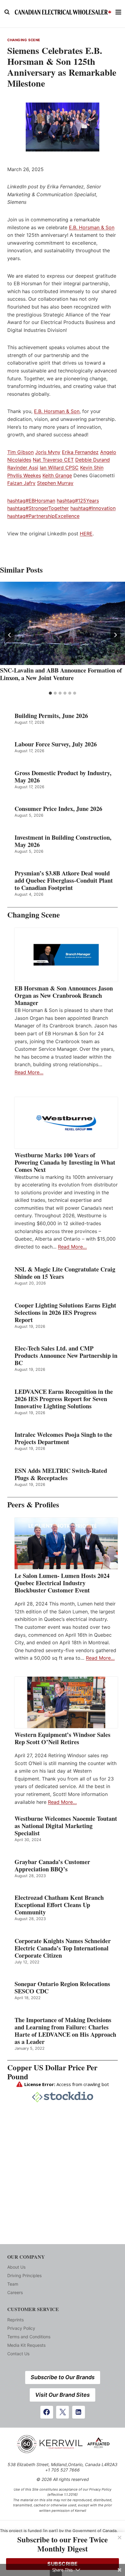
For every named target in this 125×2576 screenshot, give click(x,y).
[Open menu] (118, 12)
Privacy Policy (21, 2328)
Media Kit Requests (26, 2345)
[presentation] (62, 623)
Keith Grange (57, 475)
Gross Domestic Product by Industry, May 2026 (63, 777)
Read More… (29, 1072)
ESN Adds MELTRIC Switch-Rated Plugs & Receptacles (61, 1474)
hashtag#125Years (78, 501)
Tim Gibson (20, 452)
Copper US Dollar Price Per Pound (52, 2072)
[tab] (50, 693)
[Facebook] (47, 2412)
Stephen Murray (55, 483)
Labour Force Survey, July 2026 (56, 744)
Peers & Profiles (33, 1505)
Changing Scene (24, 40)
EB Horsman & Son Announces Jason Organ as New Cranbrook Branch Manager (64, 996)
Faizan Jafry (21, 483)
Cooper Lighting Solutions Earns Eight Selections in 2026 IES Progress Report (65, 1313)
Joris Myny (48, 452)
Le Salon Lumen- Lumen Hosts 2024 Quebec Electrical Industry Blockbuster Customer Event (62, 1583)
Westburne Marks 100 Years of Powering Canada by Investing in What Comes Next (65, 1162)
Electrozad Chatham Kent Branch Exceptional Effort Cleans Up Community (59, 1905)
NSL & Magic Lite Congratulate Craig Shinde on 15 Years (65, 1273)
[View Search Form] (7, 12)
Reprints (15, 2320)
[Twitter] (62, 2412)
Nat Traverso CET (53, 460)
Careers (15, 2292)
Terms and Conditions (29, 2337)
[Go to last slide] (10, 635)
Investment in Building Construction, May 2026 (63, 841)
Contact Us (18, 2354)
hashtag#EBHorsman (31, 501)
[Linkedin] (79, 2412)
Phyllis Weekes (24, 475)
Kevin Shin (92, 468)
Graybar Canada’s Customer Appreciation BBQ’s (52, 1866)
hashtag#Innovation (93, 508)
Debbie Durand (93, 460)
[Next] (115, 635)
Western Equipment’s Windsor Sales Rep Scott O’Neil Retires (62, 1738)
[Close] (120, 2538)
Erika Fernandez (80, 452)
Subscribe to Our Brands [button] (63, 2377)
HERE (86, 534)
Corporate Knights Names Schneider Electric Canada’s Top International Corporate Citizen (63, 1948)
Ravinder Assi (23, 468)
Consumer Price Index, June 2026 (58, 809)
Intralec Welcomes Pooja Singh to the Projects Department (63, 1438)
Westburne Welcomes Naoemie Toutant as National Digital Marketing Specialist (66, 1826)
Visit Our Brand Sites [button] (62, 2395)
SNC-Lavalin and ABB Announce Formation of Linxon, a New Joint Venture (61, 674)
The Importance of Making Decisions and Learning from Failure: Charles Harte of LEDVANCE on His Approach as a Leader (65, 2031)
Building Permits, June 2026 (51, 716)
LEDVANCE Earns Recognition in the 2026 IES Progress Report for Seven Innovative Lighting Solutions (64, 1399)
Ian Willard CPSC (59, 468)
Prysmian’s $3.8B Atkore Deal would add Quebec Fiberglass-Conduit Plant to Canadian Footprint (64, 881)
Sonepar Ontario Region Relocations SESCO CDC (62, 1988)
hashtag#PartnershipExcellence (43, 516)
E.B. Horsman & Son (92, 227)
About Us (16, 2267)
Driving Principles (24, 2275)
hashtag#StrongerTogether (38, 508)
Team (13, 2284)
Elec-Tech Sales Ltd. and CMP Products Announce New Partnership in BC (66, 1356)
